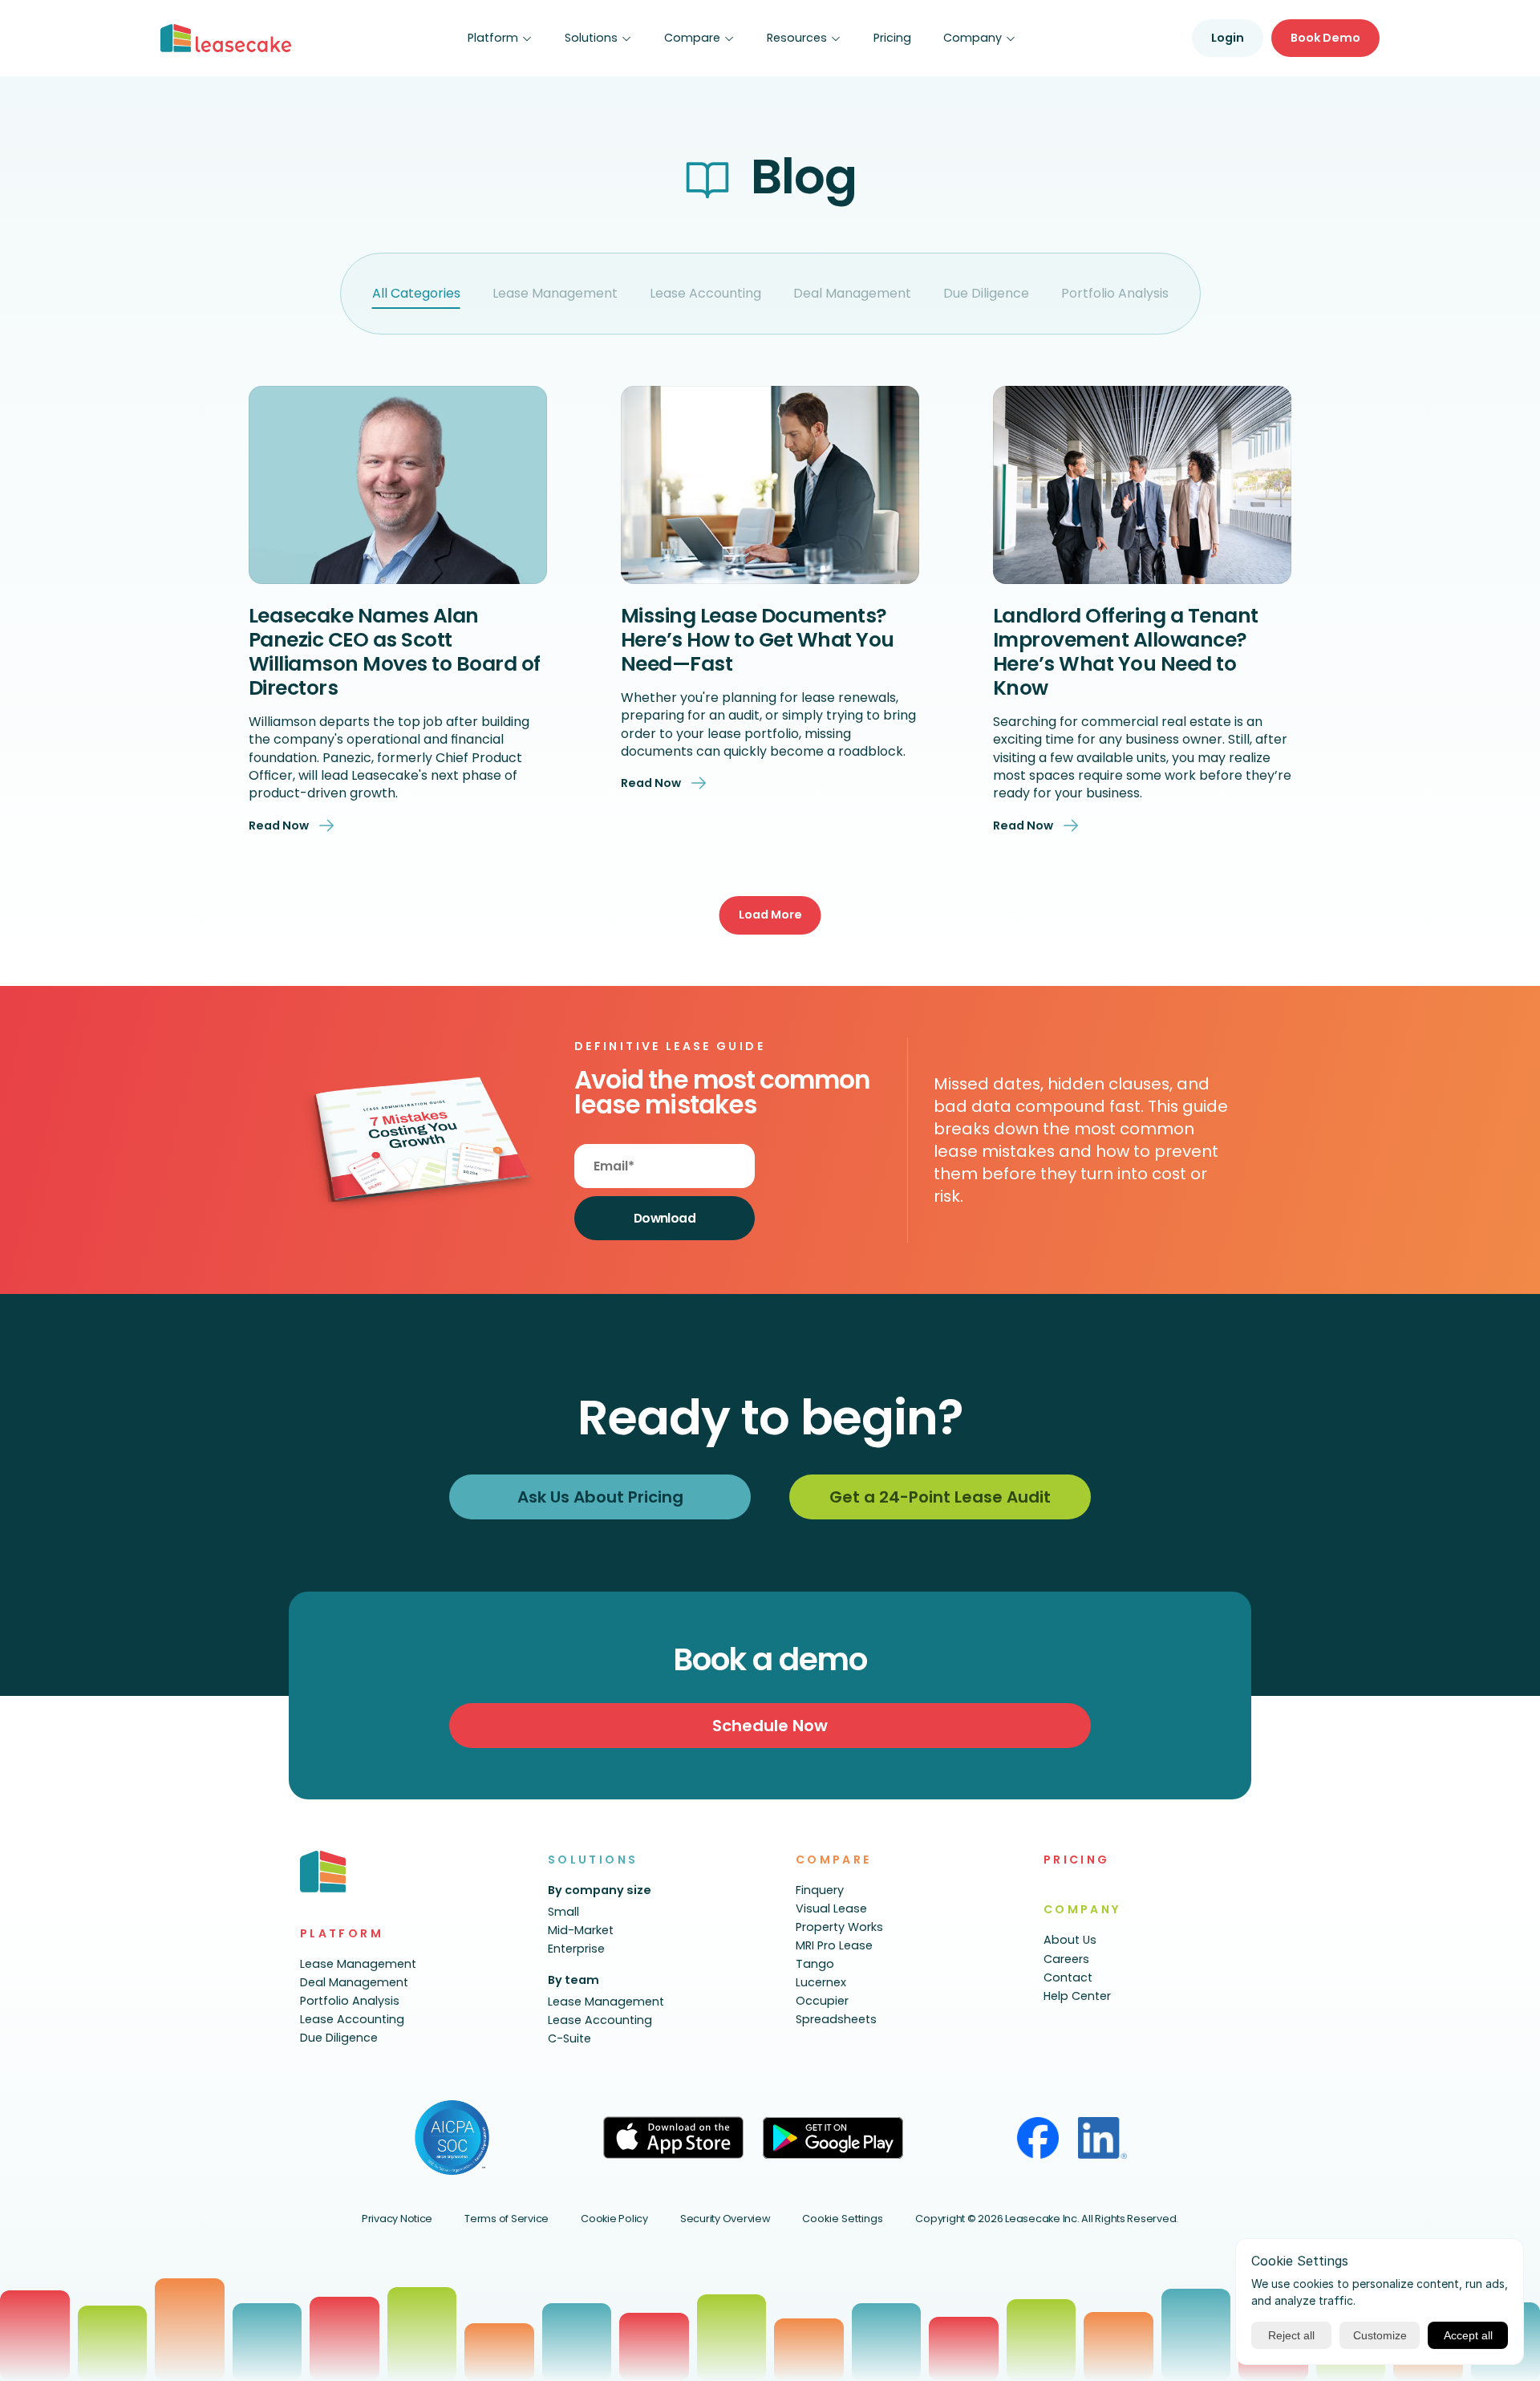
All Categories (416, 293)
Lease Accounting (705, 293)
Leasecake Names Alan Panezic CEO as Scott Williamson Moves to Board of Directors (397, 652)
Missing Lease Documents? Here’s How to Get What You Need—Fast (760, 640)
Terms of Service (507, 2219)
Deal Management (852, 293)
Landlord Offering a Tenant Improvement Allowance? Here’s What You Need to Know (1128, 652)
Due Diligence (986, 293)
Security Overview (725, 2219)
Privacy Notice (397, 2219)
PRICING (1077, 1860)
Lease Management (555, 293)
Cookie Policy (614, 2219)
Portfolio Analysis (1115, 293)
